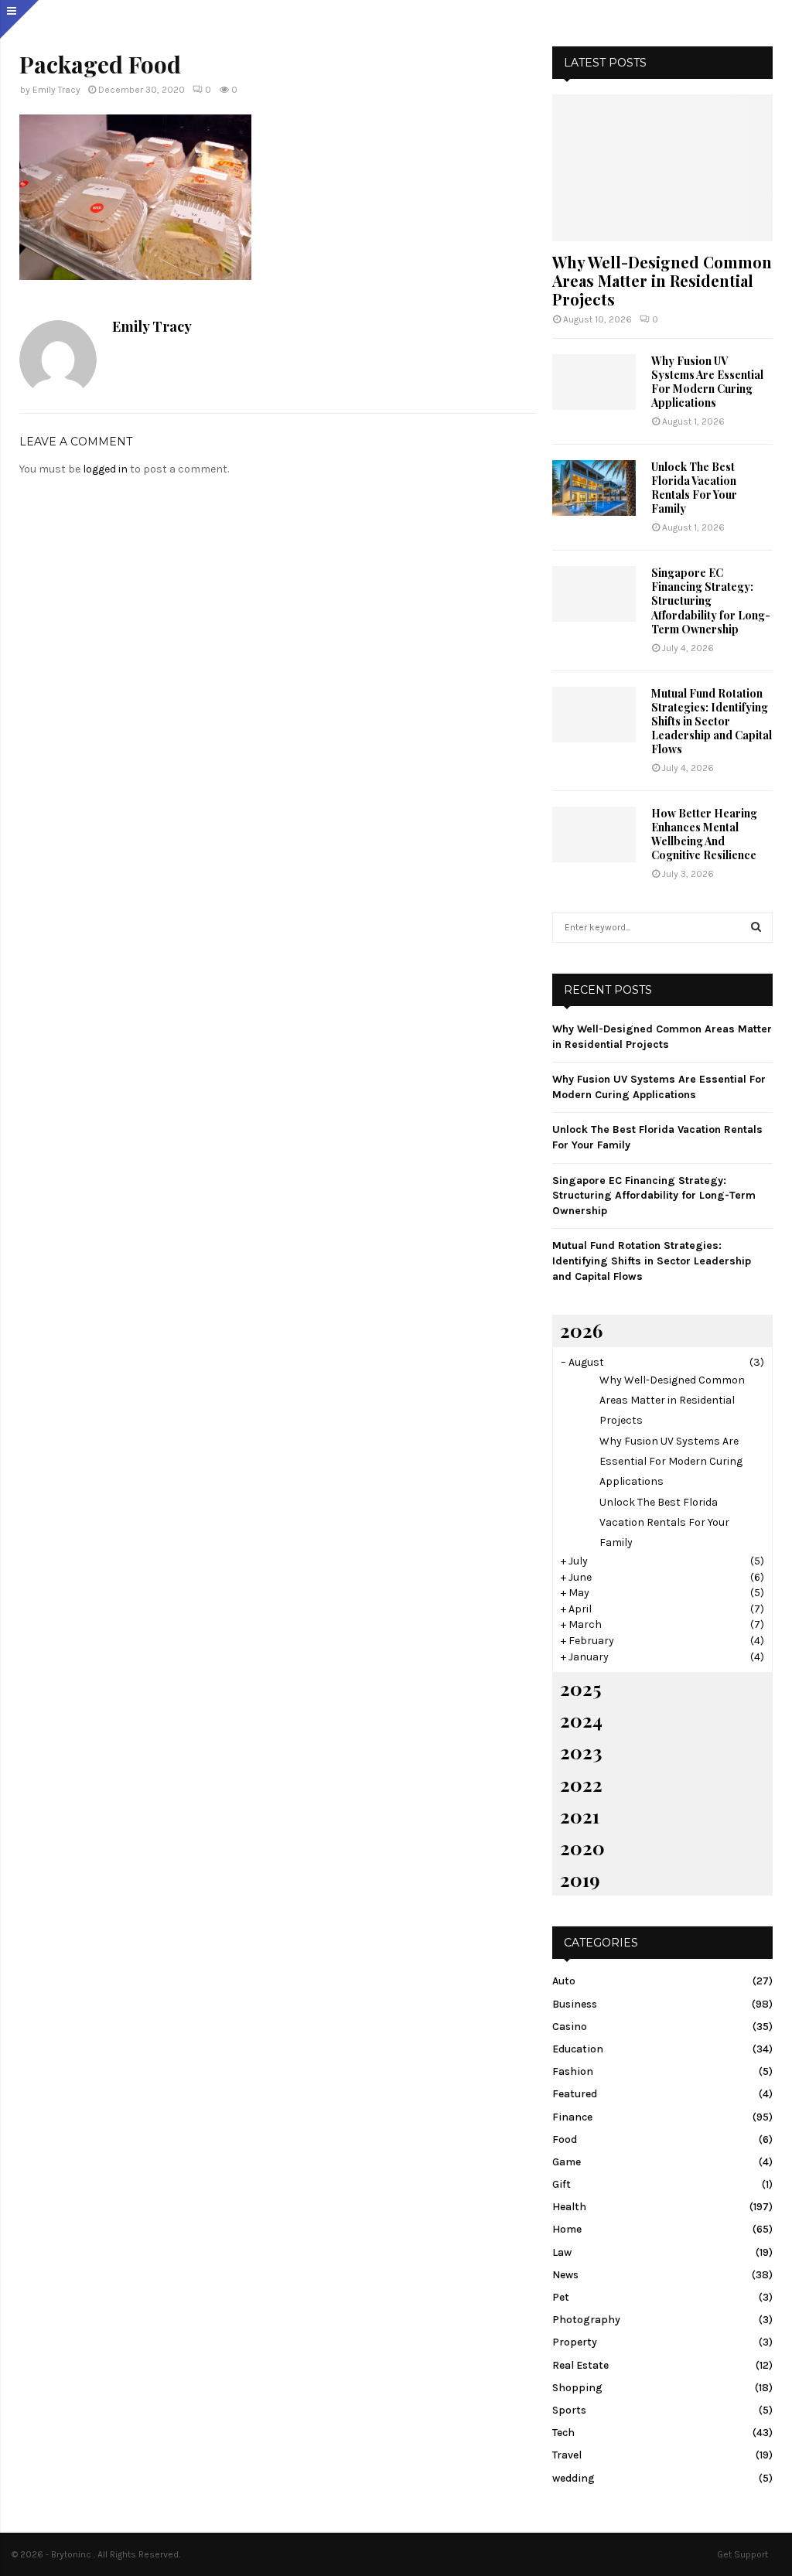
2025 (580, 1688)
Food (565, 2139)
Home (567, 2229)
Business (575, 2004)
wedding (574, 2478)
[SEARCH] (756, 927)
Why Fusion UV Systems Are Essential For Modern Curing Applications (707, 382)
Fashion (573, 2071)
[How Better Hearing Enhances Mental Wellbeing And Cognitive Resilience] (594, 834)
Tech (563, 2433)
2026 (581, 1330)
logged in (105, 469)
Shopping (577, 2388)
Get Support (742, 2554)
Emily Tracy (56, 90)
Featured (575, 2094)
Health (569, 2207)
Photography (586, 2320)
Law (562, 2252)
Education (578, 2049)
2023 (581, 1752)
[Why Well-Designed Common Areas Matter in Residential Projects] (662, 168)
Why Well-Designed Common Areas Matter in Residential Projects (662, 280)
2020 (582, 1848)
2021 (580, 1816)
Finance (572, 2117)
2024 (581, 1720)
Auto (564, 1981)
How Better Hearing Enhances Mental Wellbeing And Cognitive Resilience (704, 834)
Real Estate (580, 2365)
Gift (562, 2184)
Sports (569, 2410)
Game (567, 2162)
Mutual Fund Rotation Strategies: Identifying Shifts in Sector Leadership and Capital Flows (712, 721)
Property (575, 2342)
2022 (581, 1784)
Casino (570, 2027)
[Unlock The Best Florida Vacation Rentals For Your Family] (594, 488)
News (565, 2275)
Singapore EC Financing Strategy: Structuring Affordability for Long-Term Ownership (711, 600)
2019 (580, 1879)
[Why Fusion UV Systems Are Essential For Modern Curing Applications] (594, 382)
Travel (567, 2455)
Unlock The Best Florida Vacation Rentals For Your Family (694, 488)
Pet (561, 2297)
